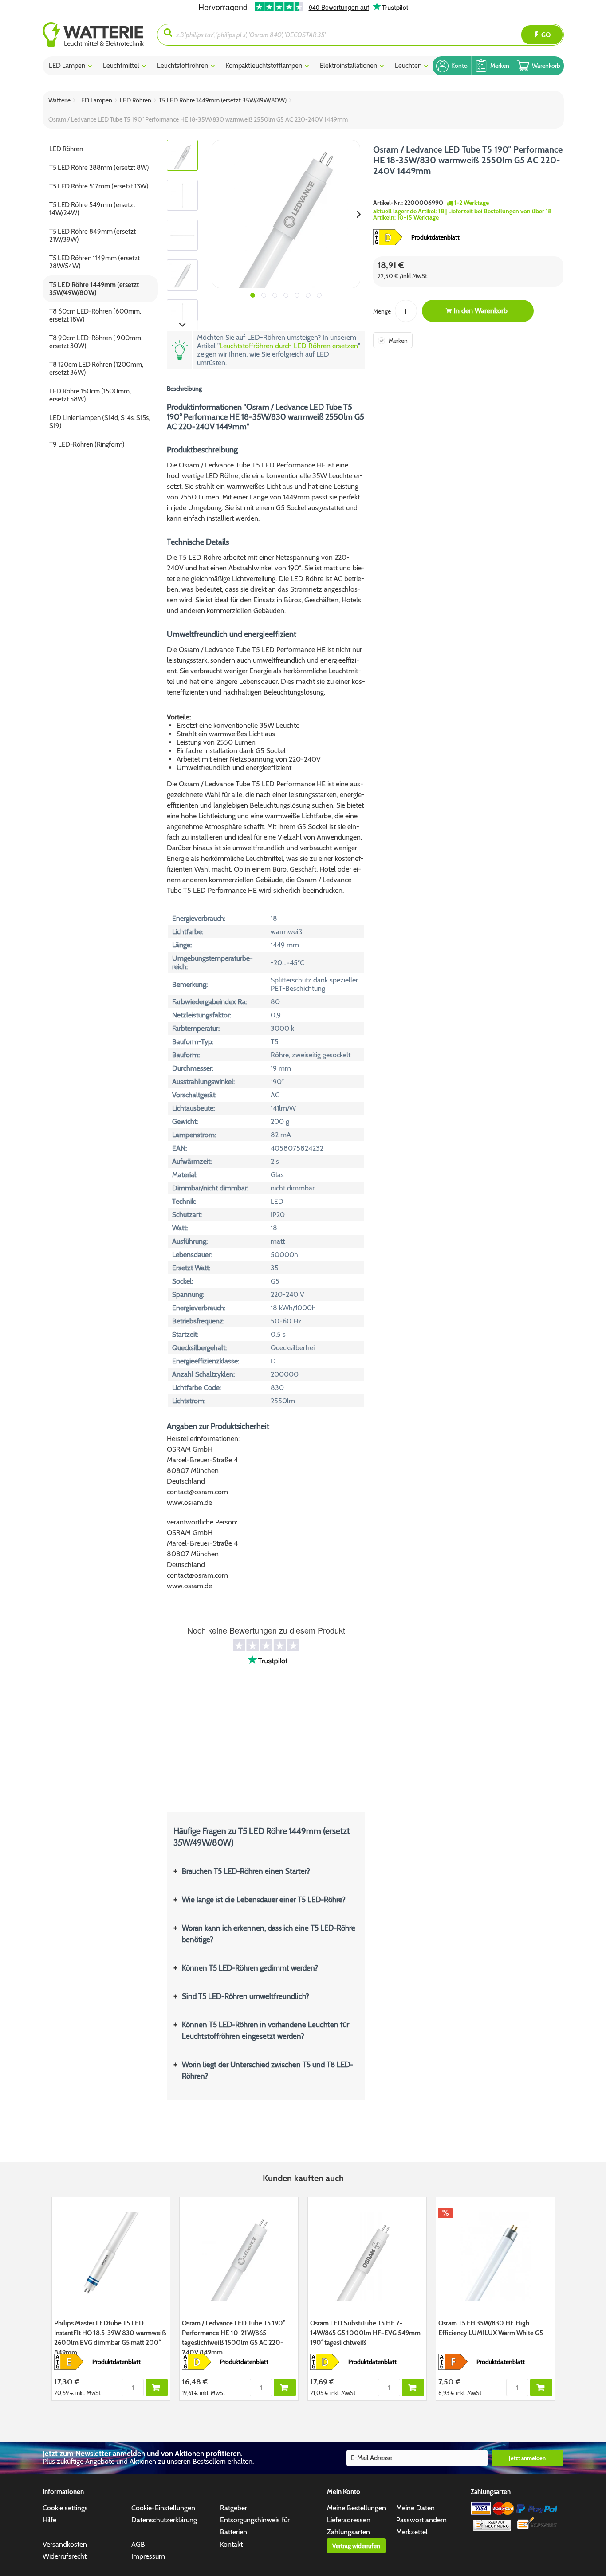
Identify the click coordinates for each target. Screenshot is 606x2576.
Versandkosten (65, 2544)
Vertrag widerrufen (356, 2546)
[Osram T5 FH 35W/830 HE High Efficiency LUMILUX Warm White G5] (495, 2257)
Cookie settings (65, 2508)
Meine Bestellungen (356, 2508)
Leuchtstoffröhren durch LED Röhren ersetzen (289, 346)
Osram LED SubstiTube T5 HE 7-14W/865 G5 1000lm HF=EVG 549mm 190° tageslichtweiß (365, 2333)
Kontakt (231, 2544)
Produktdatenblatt (435, 237)
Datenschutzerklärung (164, 2520)
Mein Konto (344, 2492)
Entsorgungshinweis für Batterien (255, 2526)
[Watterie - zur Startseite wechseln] (93, 35)
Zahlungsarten (348, 2532)
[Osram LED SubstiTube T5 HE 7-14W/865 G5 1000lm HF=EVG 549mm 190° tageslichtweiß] (367, 2257)
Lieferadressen (349, 2520)
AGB (138, 2544)
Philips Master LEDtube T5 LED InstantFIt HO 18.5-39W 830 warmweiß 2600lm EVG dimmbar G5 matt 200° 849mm (110, 2336)
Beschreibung (184, 389)
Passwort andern (421, 2520)
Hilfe (49, 2520)
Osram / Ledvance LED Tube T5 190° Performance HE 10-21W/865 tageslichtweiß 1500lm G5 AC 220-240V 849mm (233, 2336)
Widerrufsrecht (65, 2556)
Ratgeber (234, 2508)
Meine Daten (415, 2508)
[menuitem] (100, 35)
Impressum (148, 2556)
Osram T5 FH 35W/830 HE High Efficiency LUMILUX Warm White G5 (491, 2328)
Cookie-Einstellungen (163, 2508)
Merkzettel (412, 2532)
